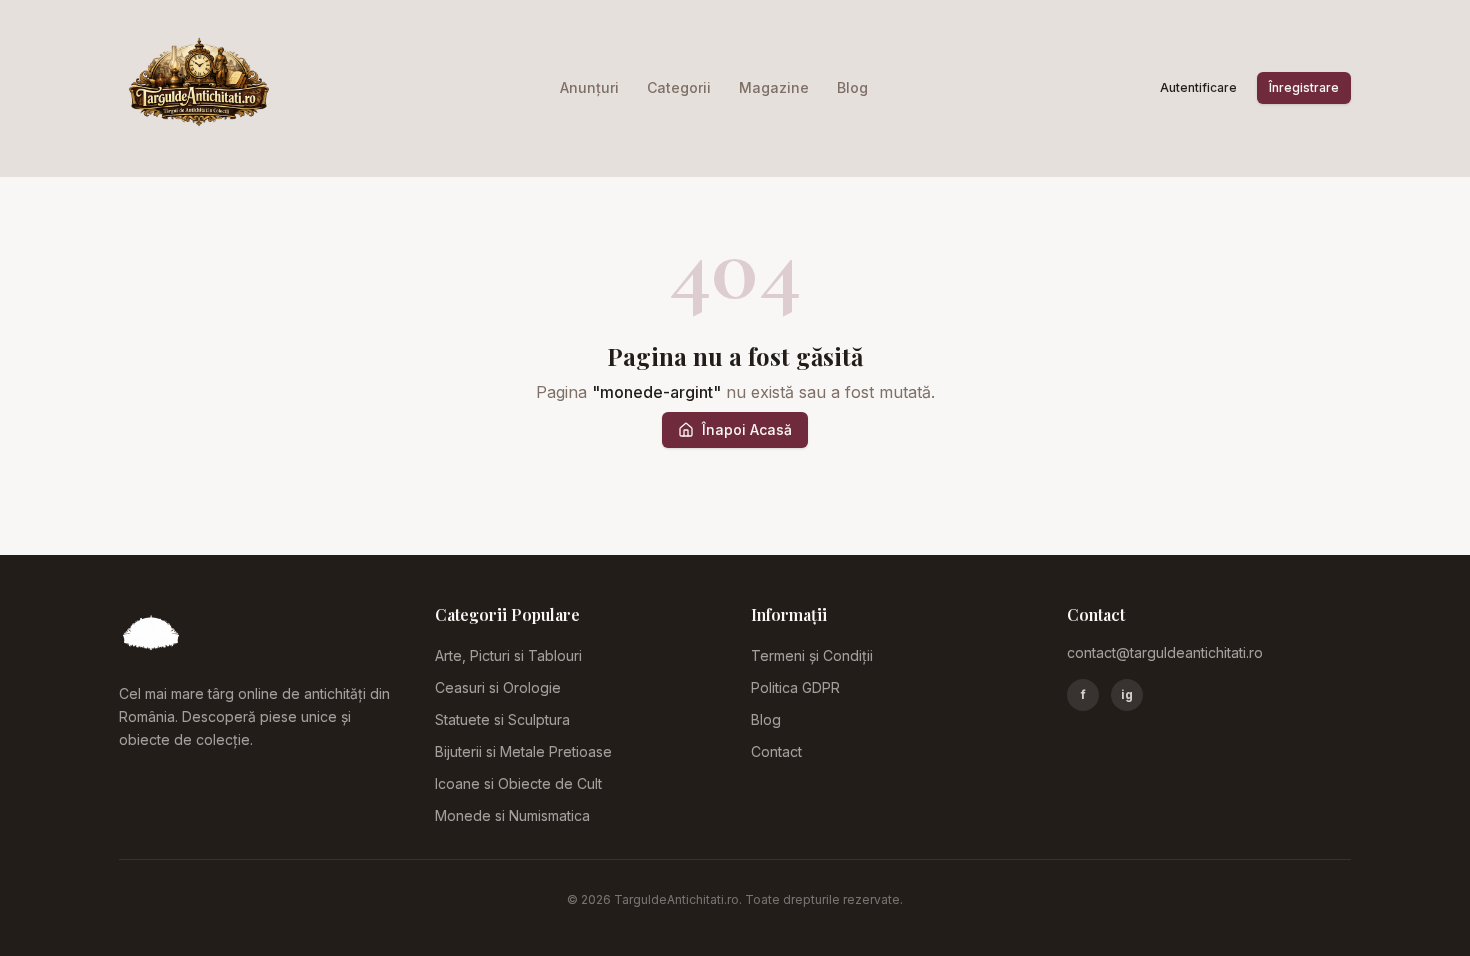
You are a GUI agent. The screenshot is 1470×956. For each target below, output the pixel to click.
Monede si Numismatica (512, 815)
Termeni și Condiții (812, 655)
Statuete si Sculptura (502, 719)
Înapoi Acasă (747, 429)
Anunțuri (589, 87)
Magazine (774, 87)
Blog (852, 87)
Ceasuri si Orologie (498, 687)
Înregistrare (1304, 87)
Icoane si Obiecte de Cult (518, 783)
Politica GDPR (795, 687)
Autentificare (1198, 87)
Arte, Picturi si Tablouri (508, 655)
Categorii (679, 87)
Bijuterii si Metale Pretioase (523, 751)
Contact (776, 751)
